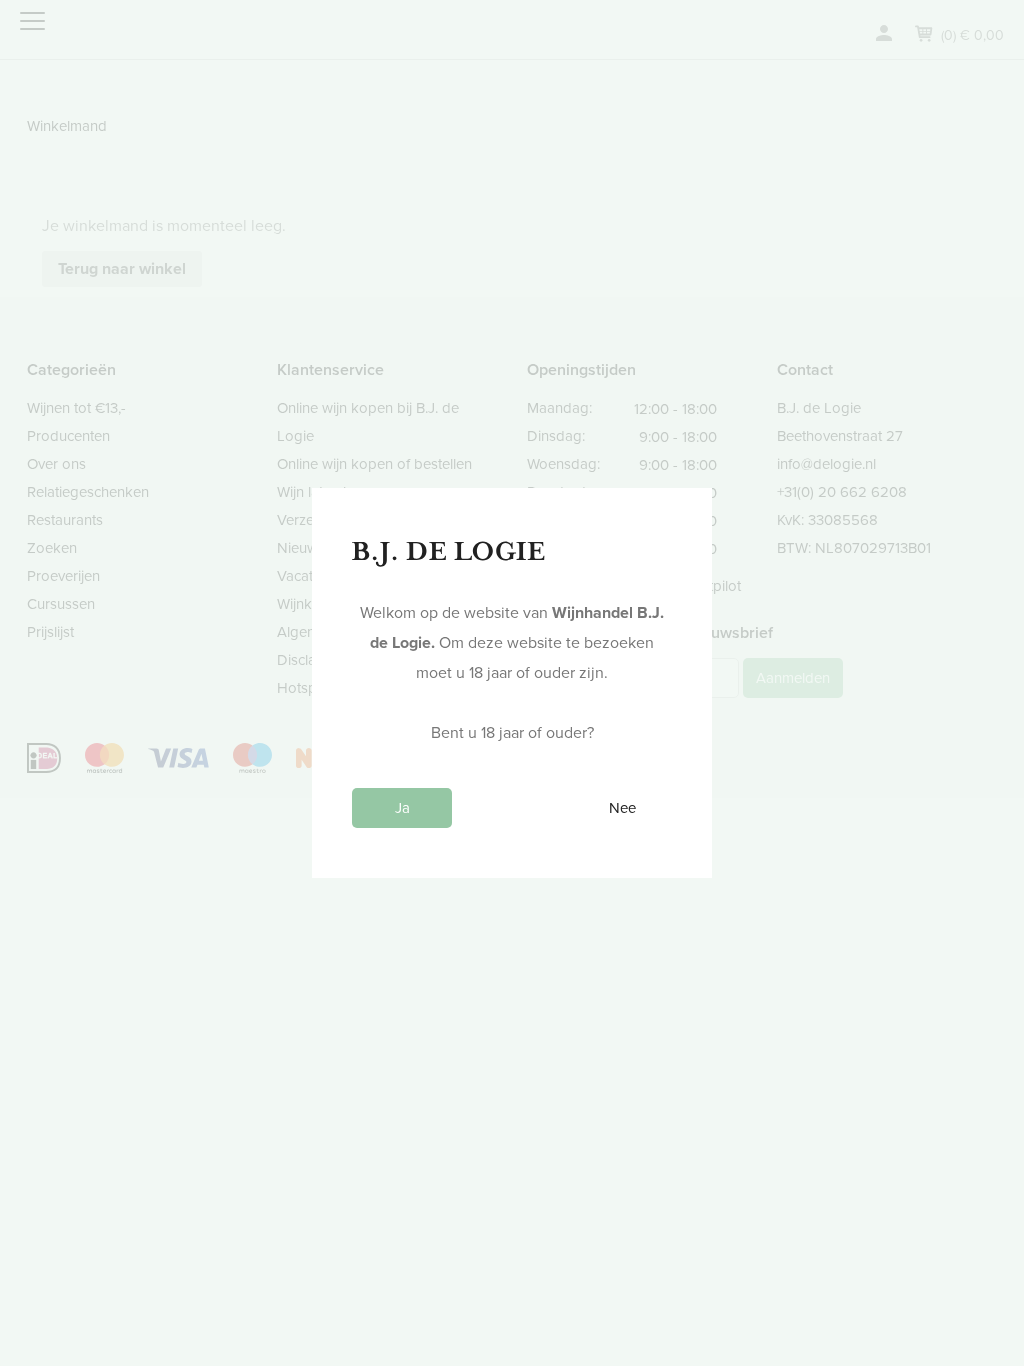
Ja (402, 808)
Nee (622, 808)
